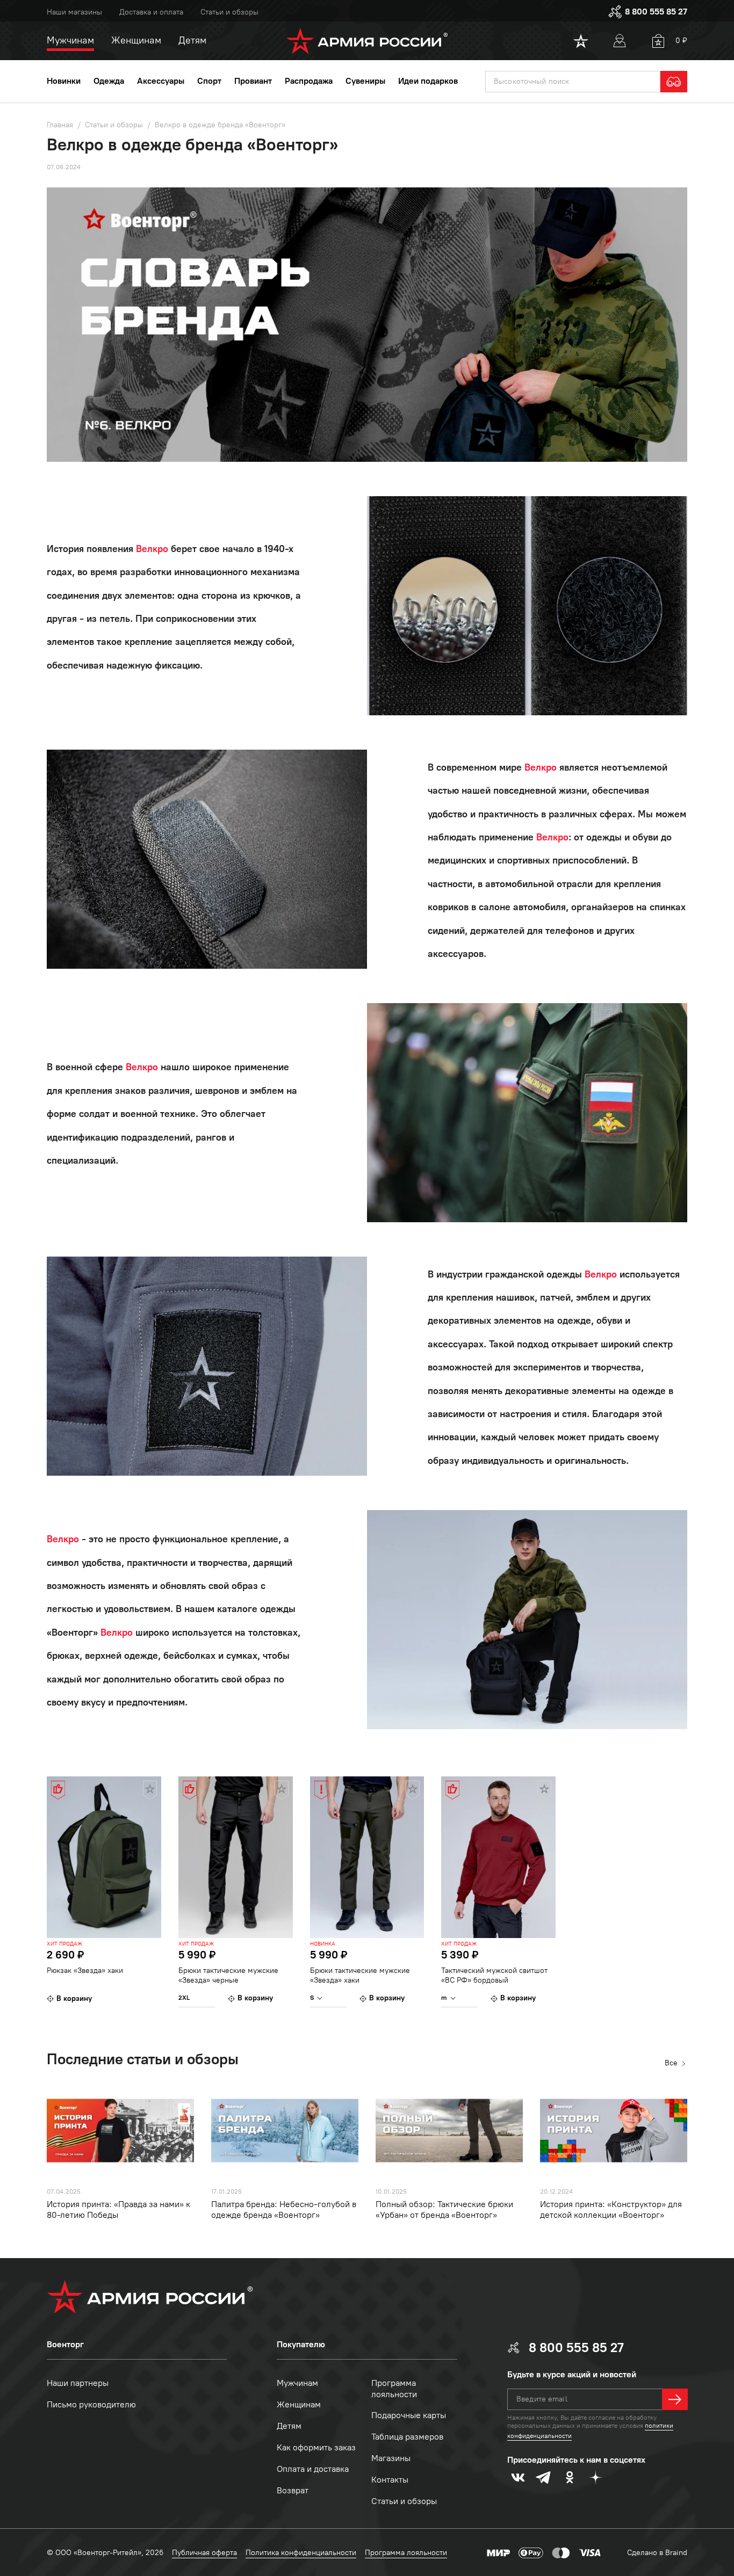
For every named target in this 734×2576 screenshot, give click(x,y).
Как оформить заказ (316, 2447)
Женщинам (299, 2404)
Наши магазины (74, 12)
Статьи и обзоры (229, 12)
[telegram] (544, 2477)
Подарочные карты (409, 2415)
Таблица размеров (407, 2437)
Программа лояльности (394, 2389)
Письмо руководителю (91, 2404)
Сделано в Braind (657, 2553)
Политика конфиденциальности (301, 2553)
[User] (620, 41)
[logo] (367, 41)
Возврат (293, 2490)
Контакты (390, 2480)
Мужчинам (297, 2383)
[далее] (675, 2399)
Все (671, 2063)
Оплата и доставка (313, 2469)
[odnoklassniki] (570, 2477)
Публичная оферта (204, 2553)
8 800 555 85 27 (656, 12)
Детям (289, 2426)
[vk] (518, 2477)
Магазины (391, 2458)
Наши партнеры (78, 2383)
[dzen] (595, 2477)
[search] (674, 82)
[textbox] (573, 82)
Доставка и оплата (151, 12)
